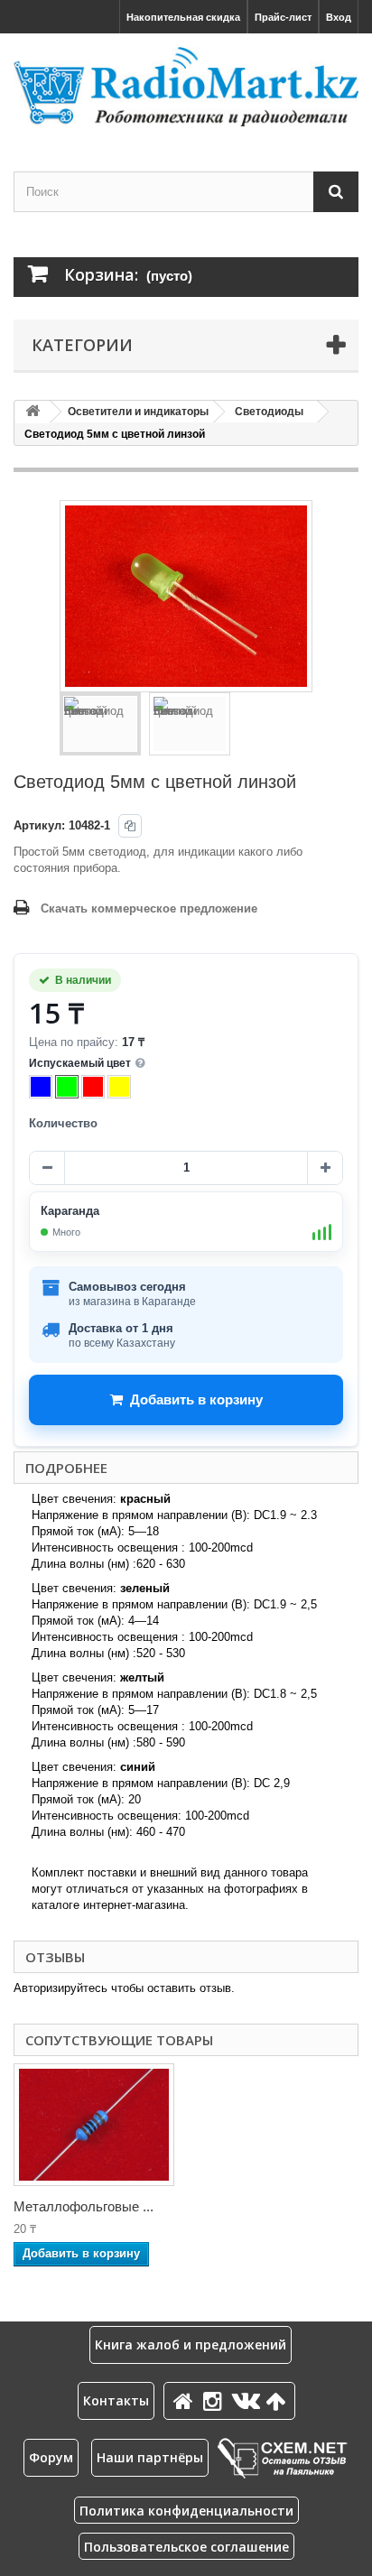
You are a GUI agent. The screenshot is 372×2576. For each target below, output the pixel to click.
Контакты (116, 2400)
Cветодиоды (269, 412)
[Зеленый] (67, 1087)
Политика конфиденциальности (186, 2511)
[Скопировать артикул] (130, 826)
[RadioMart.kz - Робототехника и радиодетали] (186, 87)
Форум (51, 2457)
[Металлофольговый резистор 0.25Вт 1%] (94, 2125)
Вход (339, 17)
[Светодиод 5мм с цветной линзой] (100, 724)
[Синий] (41, 1087)
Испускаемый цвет (80, 1063)
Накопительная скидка (183, 17)
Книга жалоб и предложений (191, 2344)
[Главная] (186, 2400)
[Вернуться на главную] (33, 412)
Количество (63, 1123)
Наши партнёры (150, 2457)
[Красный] (93, 1087)
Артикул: (39, 825)
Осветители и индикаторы (138, 412)
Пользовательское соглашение (186, 2547)
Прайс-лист (283, 17)
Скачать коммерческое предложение (149, 908)
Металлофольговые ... (84, 2206)
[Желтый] (119, 1087)
